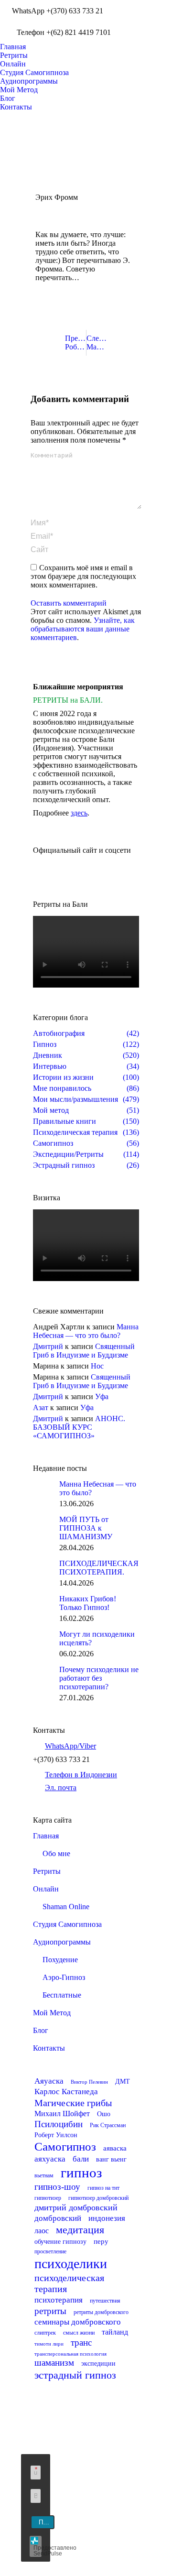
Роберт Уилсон (56, 2135)
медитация (80, 2230)
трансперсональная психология (70, 2354)
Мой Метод (52, 2013)
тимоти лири (49, 2344)
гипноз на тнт (103, 2188)
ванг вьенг (111, 2159)
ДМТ (123, 2081)
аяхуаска (50, 2159)
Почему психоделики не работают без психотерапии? (99, 1678)
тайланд (115, 2332)
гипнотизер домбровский (98, 2198)
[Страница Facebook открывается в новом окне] (137, 7)
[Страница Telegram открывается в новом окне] (93, 2535)
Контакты (49, 2048)
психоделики (71, 2264)
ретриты (50, 2311)
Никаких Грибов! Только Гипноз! (88, 1603)
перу (101, 2241)
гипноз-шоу (57, 2187)
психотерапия (59, 2300)
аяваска (115, 2148)
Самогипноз (65, 2147)
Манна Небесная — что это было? (86, 1331)
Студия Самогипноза (67, 1924)
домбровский (58, 2218)
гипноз (81, 2173)
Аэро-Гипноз (64, 1977)
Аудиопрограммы (62, 1942)
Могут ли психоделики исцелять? (97, 1638)
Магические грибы (73, 2103)
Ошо (104, 2114)
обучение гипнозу (60, 2242)
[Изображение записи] (43, 1489)
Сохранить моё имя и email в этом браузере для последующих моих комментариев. (83, 576)
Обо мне (56, 1853)
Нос (97, 1366)
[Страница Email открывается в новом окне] (93, 2521)
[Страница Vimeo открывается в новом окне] (151, 22)
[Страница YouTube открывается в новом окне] (151, 7)
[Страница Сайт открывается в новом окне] (137, 36)
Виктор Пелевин (89, 2082)
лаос (42, 2231)
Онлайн (46, 1889)
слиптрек (45, 2333)
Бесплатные (62, 1995)
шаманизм (54, 2363)
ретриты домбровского (101, 2312)
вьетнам (44, 2175)
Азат (41, 1408)
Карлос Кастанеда (66, 2092)
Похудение (60, 1960)
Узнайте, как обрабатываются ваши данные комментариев (83, 629)
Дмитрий (48, 1346)
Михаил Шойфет (62, 2114)
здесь (79, 813)
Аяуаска (49, 2081)
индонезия (107, 2218)
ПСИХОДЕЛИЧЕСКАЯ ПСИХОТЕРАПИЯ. (99, 1568)
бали (81, 2159)
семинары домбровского (78, 2322)
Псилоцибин (59, 2124)
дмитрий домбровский (76, 2207)
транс (81, 2342)
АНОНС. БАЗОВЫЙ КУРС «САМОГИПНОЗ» (79, 1427)
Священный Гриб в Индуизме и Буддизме (84, 1351)
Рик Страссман (108, 2125)
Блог (41, 2030)
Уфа (102, 1397)
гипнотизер (48, 2198)
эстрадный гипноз (75, 2375)
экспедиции (98, 2364)
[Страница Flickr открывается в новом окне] (78, 2507)
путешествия (105, 2301)
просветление (50, 2251)
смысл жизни (79, 2333)
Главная (46, 1836)
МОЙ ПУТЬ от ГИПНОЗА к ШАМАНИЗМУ (86, 1528)
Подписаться (47, 2522)
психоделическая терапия (69, 2283)
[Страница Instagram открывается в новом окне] (137, 22)
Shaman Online (66, 1907)
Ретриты (47, 1871)
